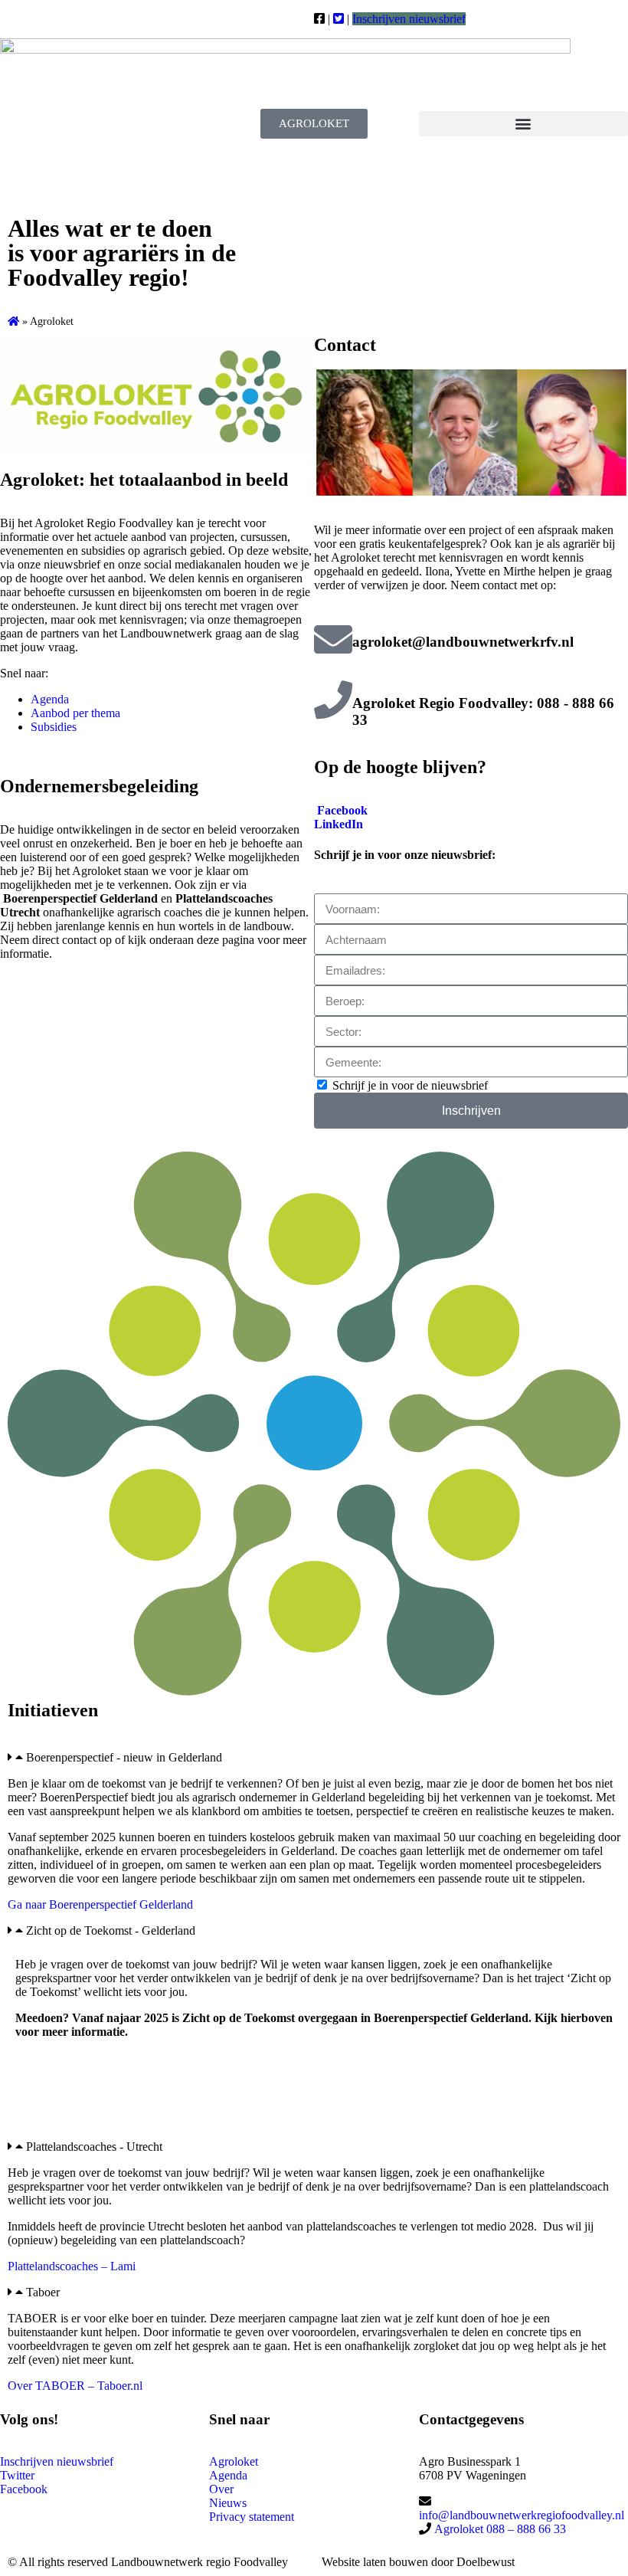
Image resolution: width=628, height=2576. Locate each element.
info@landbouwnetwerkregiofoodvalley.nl (522, 2515)
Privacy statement (252, 2517)
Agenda (50, 699)
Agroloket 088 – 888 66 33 (499, 2529)
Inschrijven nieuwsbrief (409, 19)
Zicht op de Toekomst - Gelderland (111, 1930)
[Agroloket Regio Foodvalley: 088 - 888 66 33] (333, 700)
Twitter (17, 2475)
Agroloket (234, 2461)
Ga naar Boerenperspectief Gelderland (100, 1904)
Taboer (43, 2292)
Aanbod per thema (75, 713)
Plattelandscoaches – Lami (72, 2266)
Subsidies (54, 727)
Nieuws (228, 2503)
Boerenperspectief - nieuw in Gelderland (124, 1757)
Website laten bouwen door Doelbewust (418, 2562)
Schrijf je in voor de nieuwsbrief (410, 1085)
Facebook (342, 810)
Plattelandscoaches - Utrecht (94, 2147)
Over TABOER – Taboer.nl (75, 2386)
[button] (523, 124)
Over (221, 2489)
